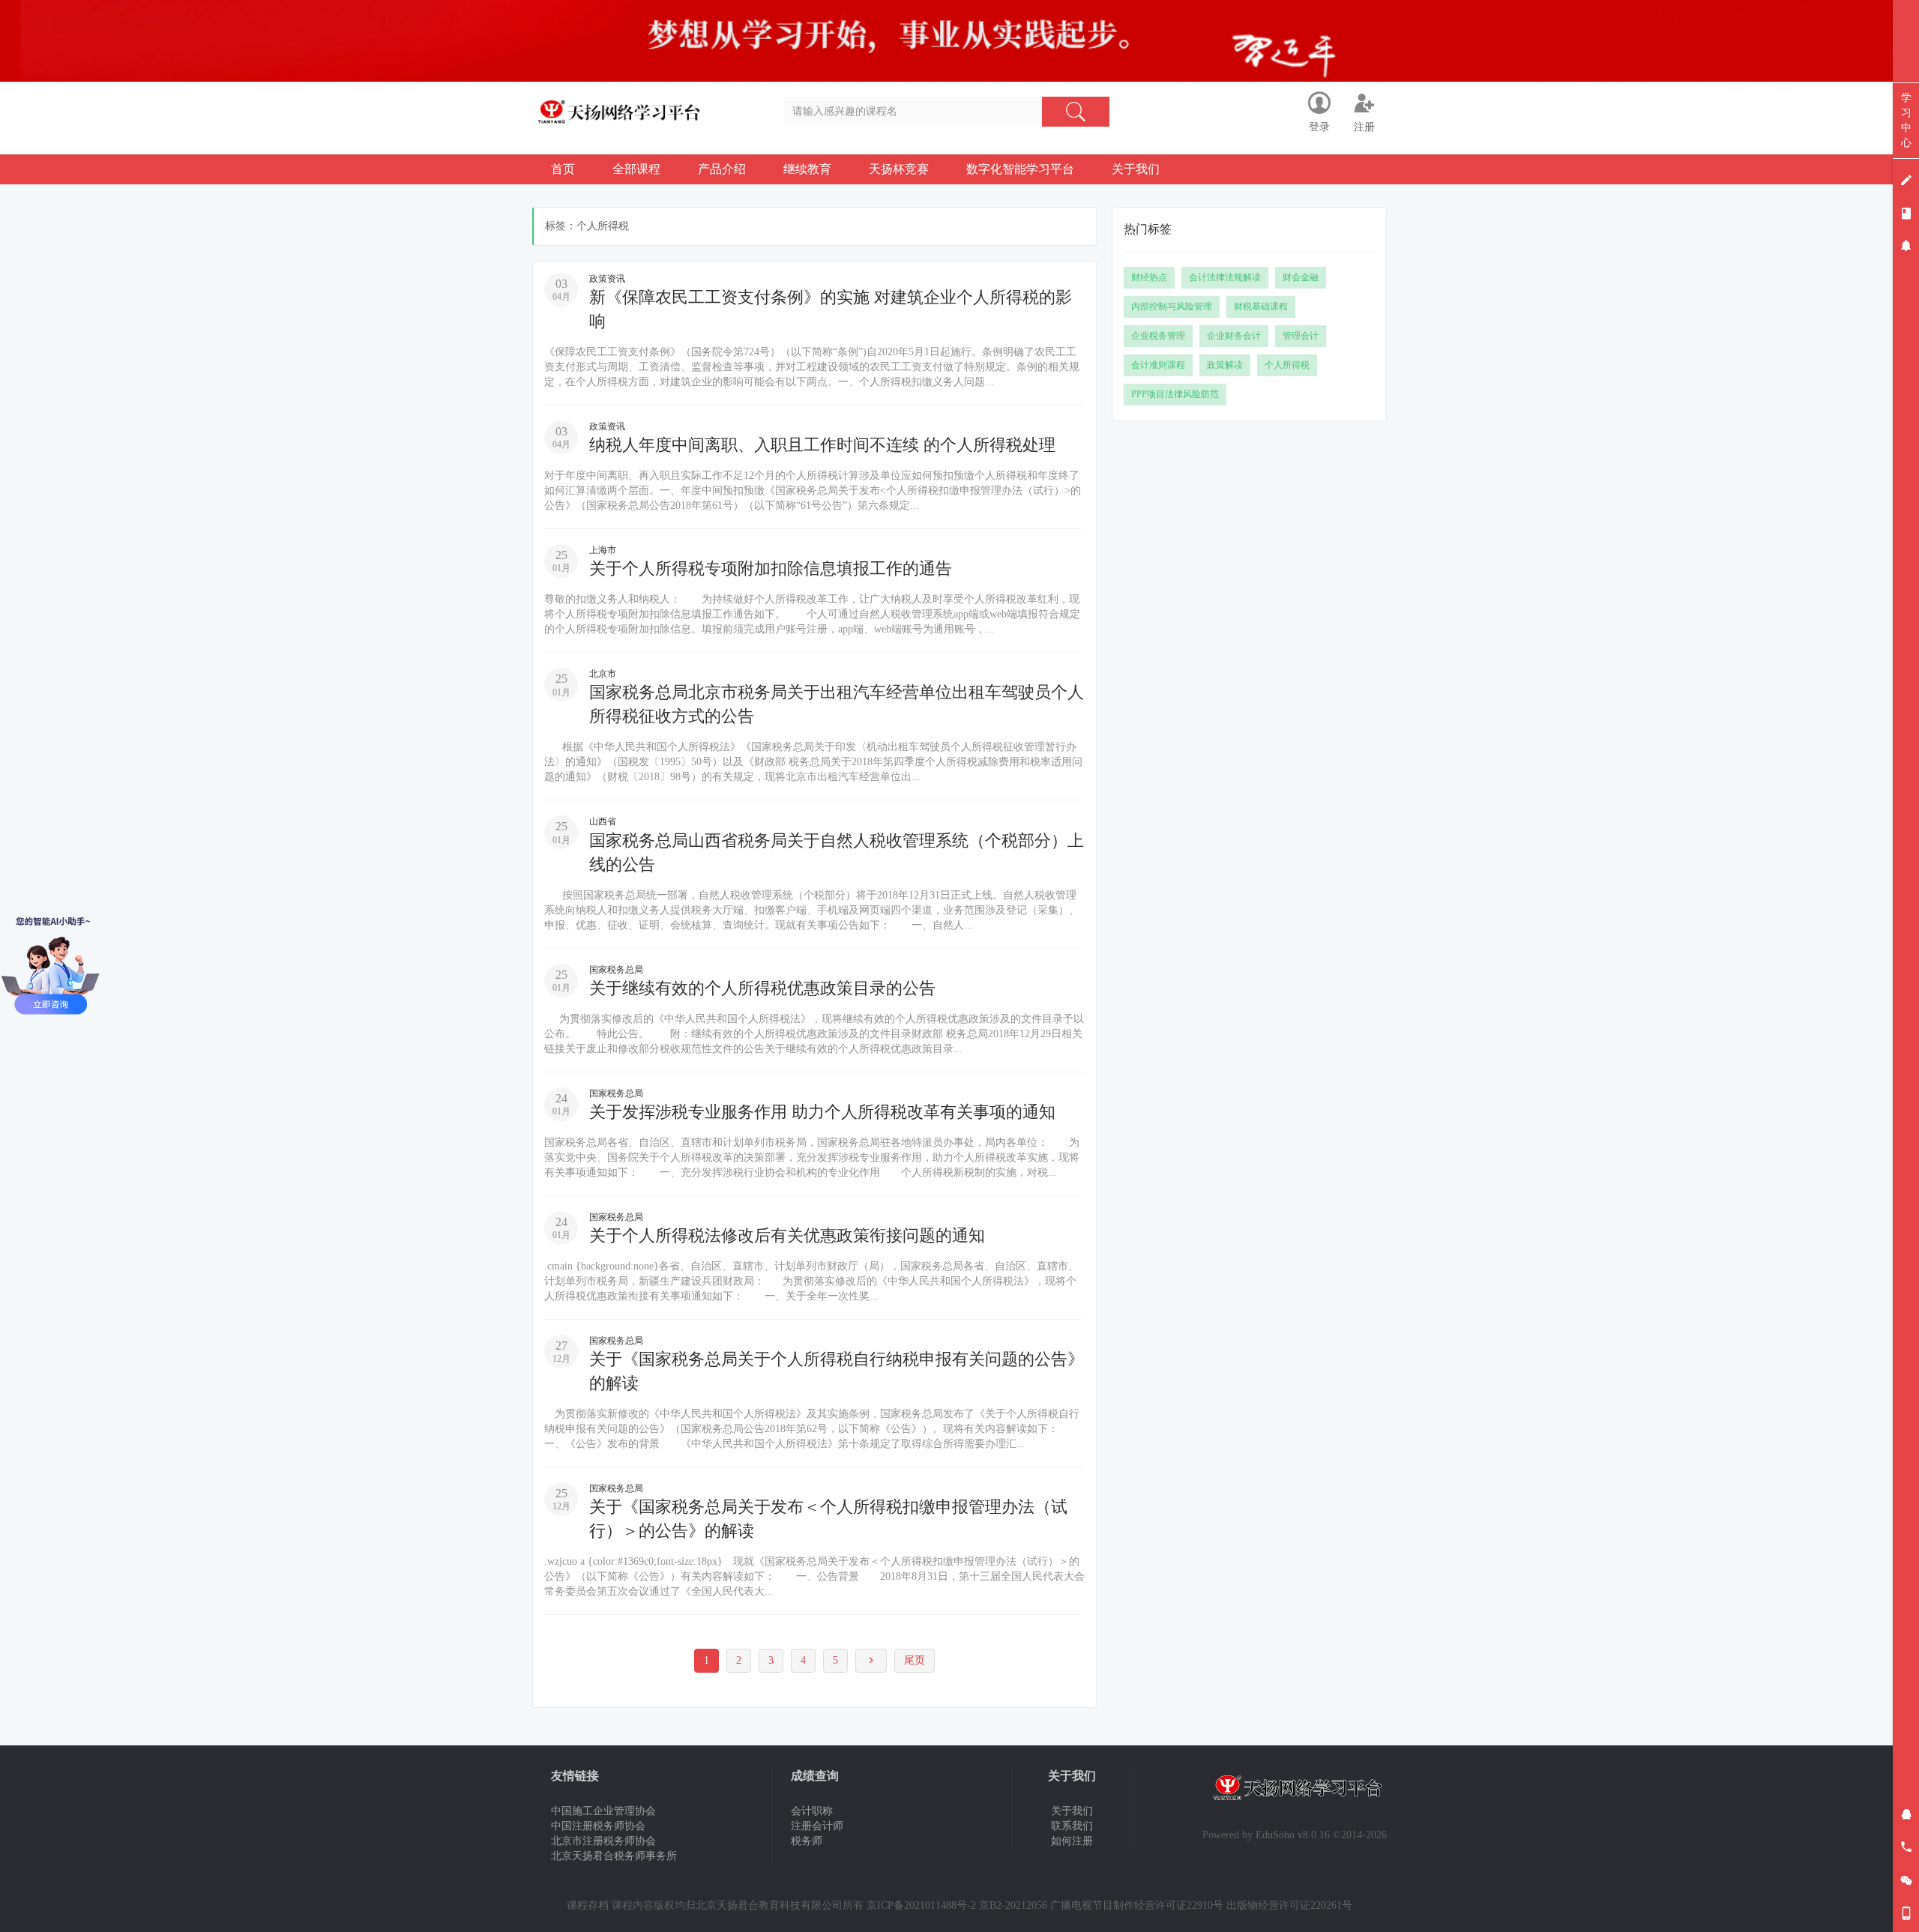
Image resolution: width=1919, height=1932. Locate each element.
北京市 (603, 674)
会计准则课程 (1158, 365)
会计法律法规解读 (1225, 277)
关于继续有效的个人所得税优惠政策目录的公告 (762, 988)
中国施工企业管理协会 (603, 1811)
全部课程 (636, 169)
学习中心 (1906, 120)
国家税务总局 (616, 970)
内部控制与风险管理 (1172, 307)
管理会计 (1301, 336)
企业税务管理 (1158, 336)
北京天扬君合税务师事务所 (614, 1856)
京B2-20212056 (1013, 1905)
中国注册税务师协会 (598, 1826)
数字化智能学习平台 (1020, 169)
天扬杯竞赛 (899, 169)
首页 (563, 169)
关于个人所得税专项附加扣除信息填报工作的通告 (771, 568)
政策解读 (1225, 365)
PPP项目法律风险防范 (1175, 394)
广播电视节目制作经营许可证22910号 (1137, 1905)
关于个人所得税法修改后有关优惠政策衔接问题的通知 (787, 1235)
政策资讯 (607, 279)
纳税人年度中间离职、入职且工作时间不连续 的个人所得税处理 (822, 445)
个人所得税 (1287, 365)
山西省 (603, 821)
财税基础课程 (1261, 307)
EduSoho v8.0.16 (1293, 1835)
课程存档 (588, 1905)
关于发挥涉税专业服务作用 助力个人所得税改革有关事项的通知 (822, 1112)
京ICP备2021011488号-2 (921, 1905)
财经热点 (1149, 277)
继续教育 (807, 169)
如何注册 (1072, 1841)
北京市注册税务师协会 (603, 1841)
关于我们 (1136, 169)
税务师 (807, 1841)
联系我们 (1072, 1826)
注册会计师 (817, 1826)
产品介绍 (722, 169)
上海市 (603, 550)
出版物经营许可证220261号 (1289, 1905)
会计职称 (812, 1811)
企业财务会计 (1234, 336)
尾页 (915, 1660)
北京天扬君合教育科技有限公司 (769, 1905)
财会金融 (1301, 277)
